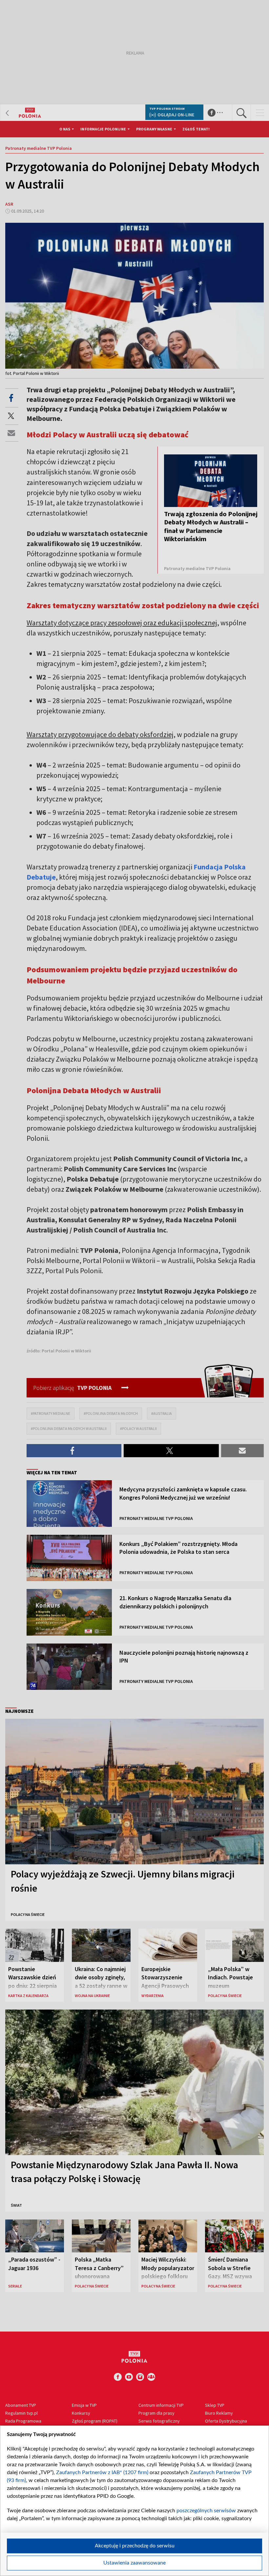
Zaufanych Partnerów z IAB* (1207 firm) (102, 2472)
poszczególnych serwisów (206, 2511)
